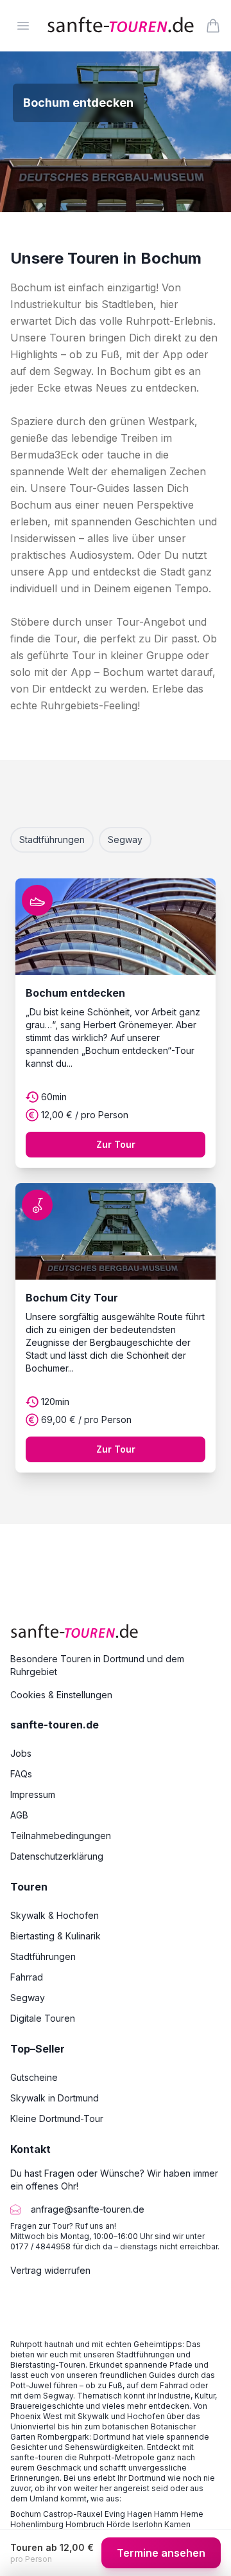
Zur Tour (116, 1144)
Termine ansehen (161, 2553)
